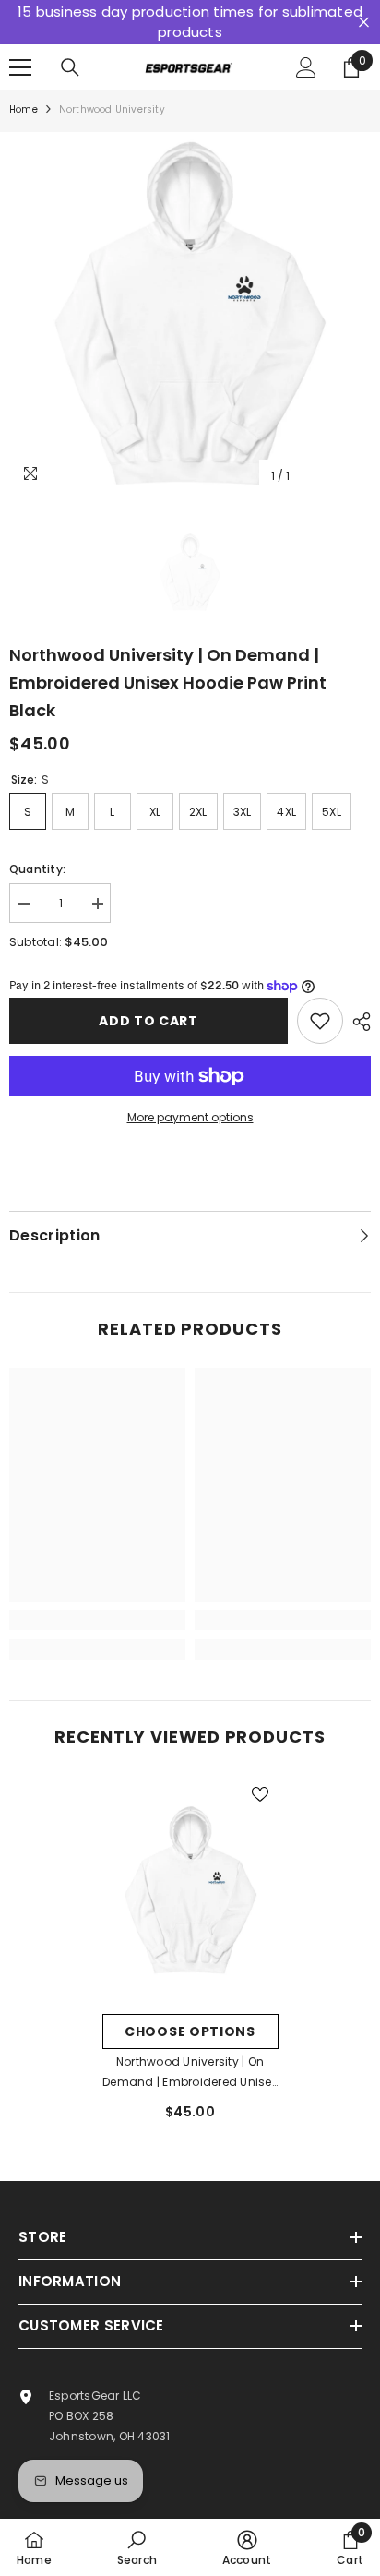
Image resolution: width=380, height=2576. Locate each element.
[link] (97, 1620)
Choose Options (190, 2031)
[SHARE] (357, 1022)
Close (364, 23)
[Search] (70, 67)
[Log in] (306, 67)
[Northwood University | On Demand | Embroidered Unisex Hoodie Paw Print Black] (190, 1890)
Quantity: (37, 869)
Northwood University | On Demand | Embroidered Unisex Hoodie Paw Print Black (190, 2073)
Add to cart (148, 1021)
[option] (190, 313)
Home (24, 109)
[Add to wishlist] (320, 1021)
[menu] (20, 67)
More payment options (190, 1117)
